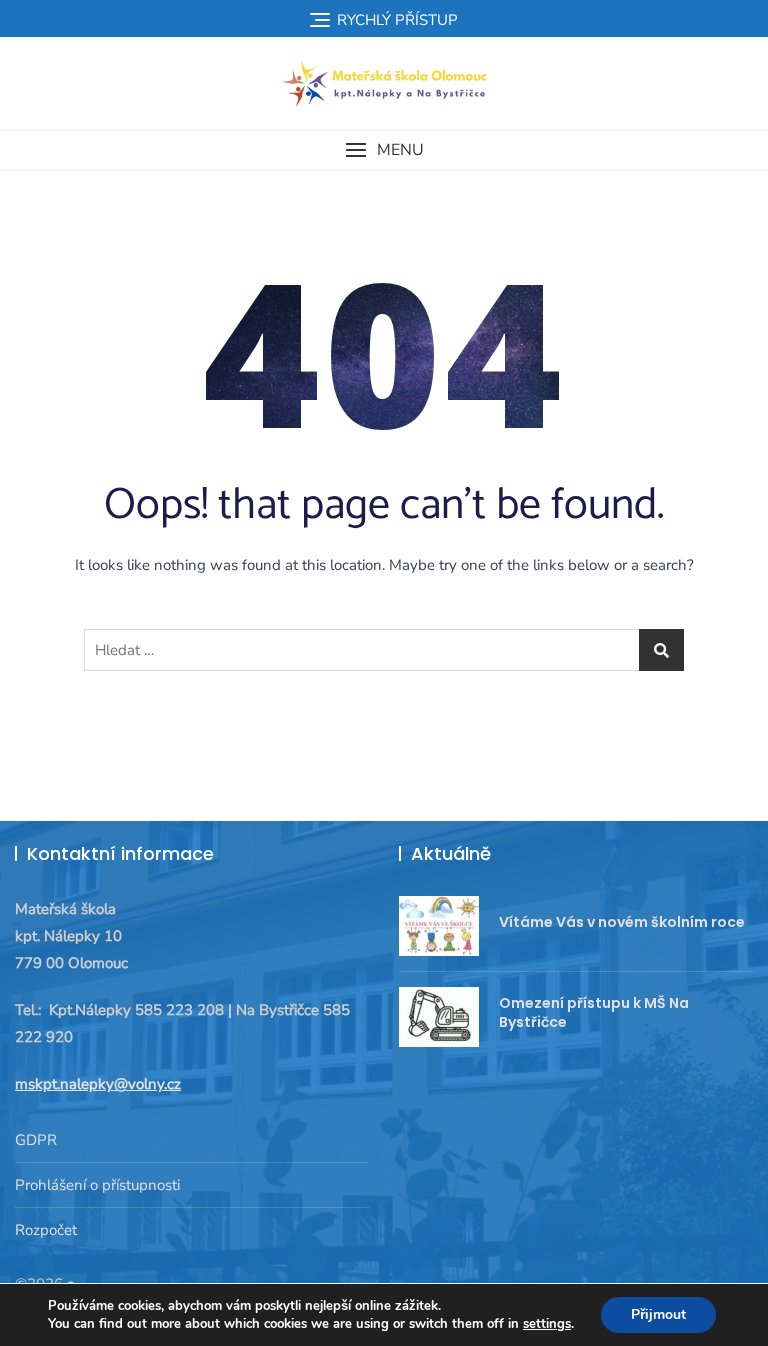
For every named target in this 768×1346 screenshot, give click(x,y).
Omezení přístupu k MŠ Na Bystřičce (594, 1013)
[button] (384, 150)
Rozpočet (46, 1230)
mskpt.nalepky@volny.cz (98, 1084)
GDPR (36, 1140)
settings (547, 1324)
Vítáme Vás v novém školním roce (622, 922)
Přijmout (658, 1314)
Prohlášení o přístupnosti (97, 1185)
